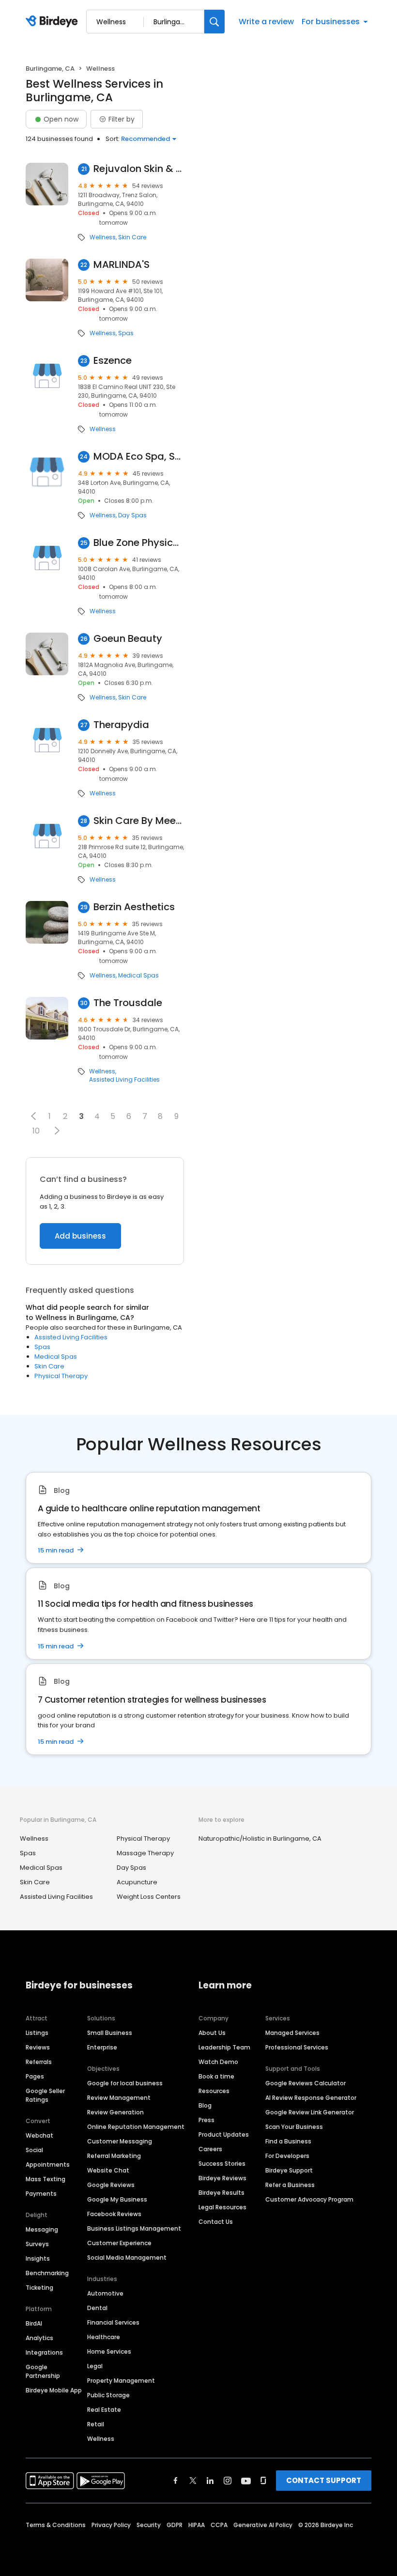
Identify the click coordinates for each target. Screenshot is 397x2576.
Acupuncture (137, 1882)
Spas (126, 333)
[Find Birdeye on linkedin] (210, 2481)
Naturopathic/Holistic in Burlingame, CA (260, 1839)
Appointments (48, 2165)
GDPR (175, 2525)
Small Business (110, 2033)
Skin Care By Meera (139, 821)
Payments (41, 2194)
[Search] (214, 22)
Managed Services (292, 2033)
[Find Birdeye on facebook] (176, 2481)
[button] (34, 1116)
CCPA (219, 2525)
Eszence (113, 361)
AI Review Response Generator (311, 2098)
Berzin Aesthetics (134, 907)
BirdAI (34, 2323)
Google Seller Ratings (45, 2095)
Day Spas (132, 515)
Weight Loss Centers (149, 1897)
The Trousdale (128, 1003)
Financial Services (113, 2322)
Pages (35, 2076)
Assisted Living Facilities (124, 1080)
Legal (95, 2366)
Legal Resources (222, 2207)
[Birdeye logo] (53, 22)
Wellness (103, 237)
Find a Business (288, 2141)
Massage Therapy (145, 1853)
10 (36, 1131)
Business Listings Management (134, 2228)
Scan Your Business (294, 2127)
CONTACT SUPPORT (324, 2480)
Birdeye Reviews (222, 2178)
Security (149, 2525)
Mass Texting (46, 2179)
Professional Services (297, 2047)
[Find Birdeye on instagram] (228, 2481)
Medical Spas (138, 976)
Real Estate (104, 2410)
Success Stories (222, 2164)
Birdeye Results (221, 2193)
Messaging (42, 2229)
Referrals (39, 2062)
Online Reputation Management (136, 2127)
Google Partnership (43, 2371)
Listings (37, 2033)
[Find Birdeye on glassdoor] (263, 2481)
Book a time (216, 2076)
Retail (96, 2424)
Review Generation (115, 2112)
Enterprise (102, 2047)
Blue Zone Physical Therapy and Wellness (139, 543)
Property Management (121, 2381)
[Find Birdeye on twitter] (193, 2481)
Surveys (37, 2244)
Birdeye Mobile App (54, 2390)
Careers (210, 2149)
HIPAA (197, 2525)
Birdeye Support (289, 2170)
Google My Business (117, 2199)
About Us (212, 2033)
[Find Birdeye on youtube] (246, 2481)
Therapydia (121, 725)
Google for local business (125, 2083)
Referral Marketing (114, 2156)
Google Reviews (111, 2185)
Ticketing (39, 2288)
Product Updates (224, 2134)
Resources (214, 2091)
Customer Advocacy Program (309, 2199)
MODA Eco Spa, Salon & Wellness (139, 457)
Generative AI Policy (263, 2525)
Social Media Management (127, 2258)
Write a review (266, 22)
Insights (38, 2258)
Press (206, 2120)
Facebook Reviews (114, 2214)
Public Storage (108, 2395)
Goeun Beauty (128, 639)
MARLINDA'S (122, 265)
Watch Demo (218, 2062)
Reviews (38, 2047)
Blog (205, 2105)
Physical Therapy (61, 1376)
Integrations (44, 2352)
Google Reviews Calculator (305, 2083)
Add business (80, 1236)
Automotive (105, 2293)
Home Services (109, 2351)
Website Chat (108, 2170)
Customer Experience (119, 2243)
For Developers (287, 2156)
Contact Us (216, 2222)
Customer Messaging (120, 2141)
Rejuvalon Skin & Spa (139, 169)
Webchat (39, 2135)
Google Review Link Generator (310, 2112)
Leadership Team (224, 2047)
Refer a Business (290, 2185)
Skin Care (132, 237)
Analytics (39, 2338)
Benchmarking (47, 2273)
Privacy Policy (111, 2525)
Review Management (119, 2098)
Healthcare (104, 2337)
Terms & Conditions (56, 2525)
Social (34, 2150)
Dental (97, 2308)
